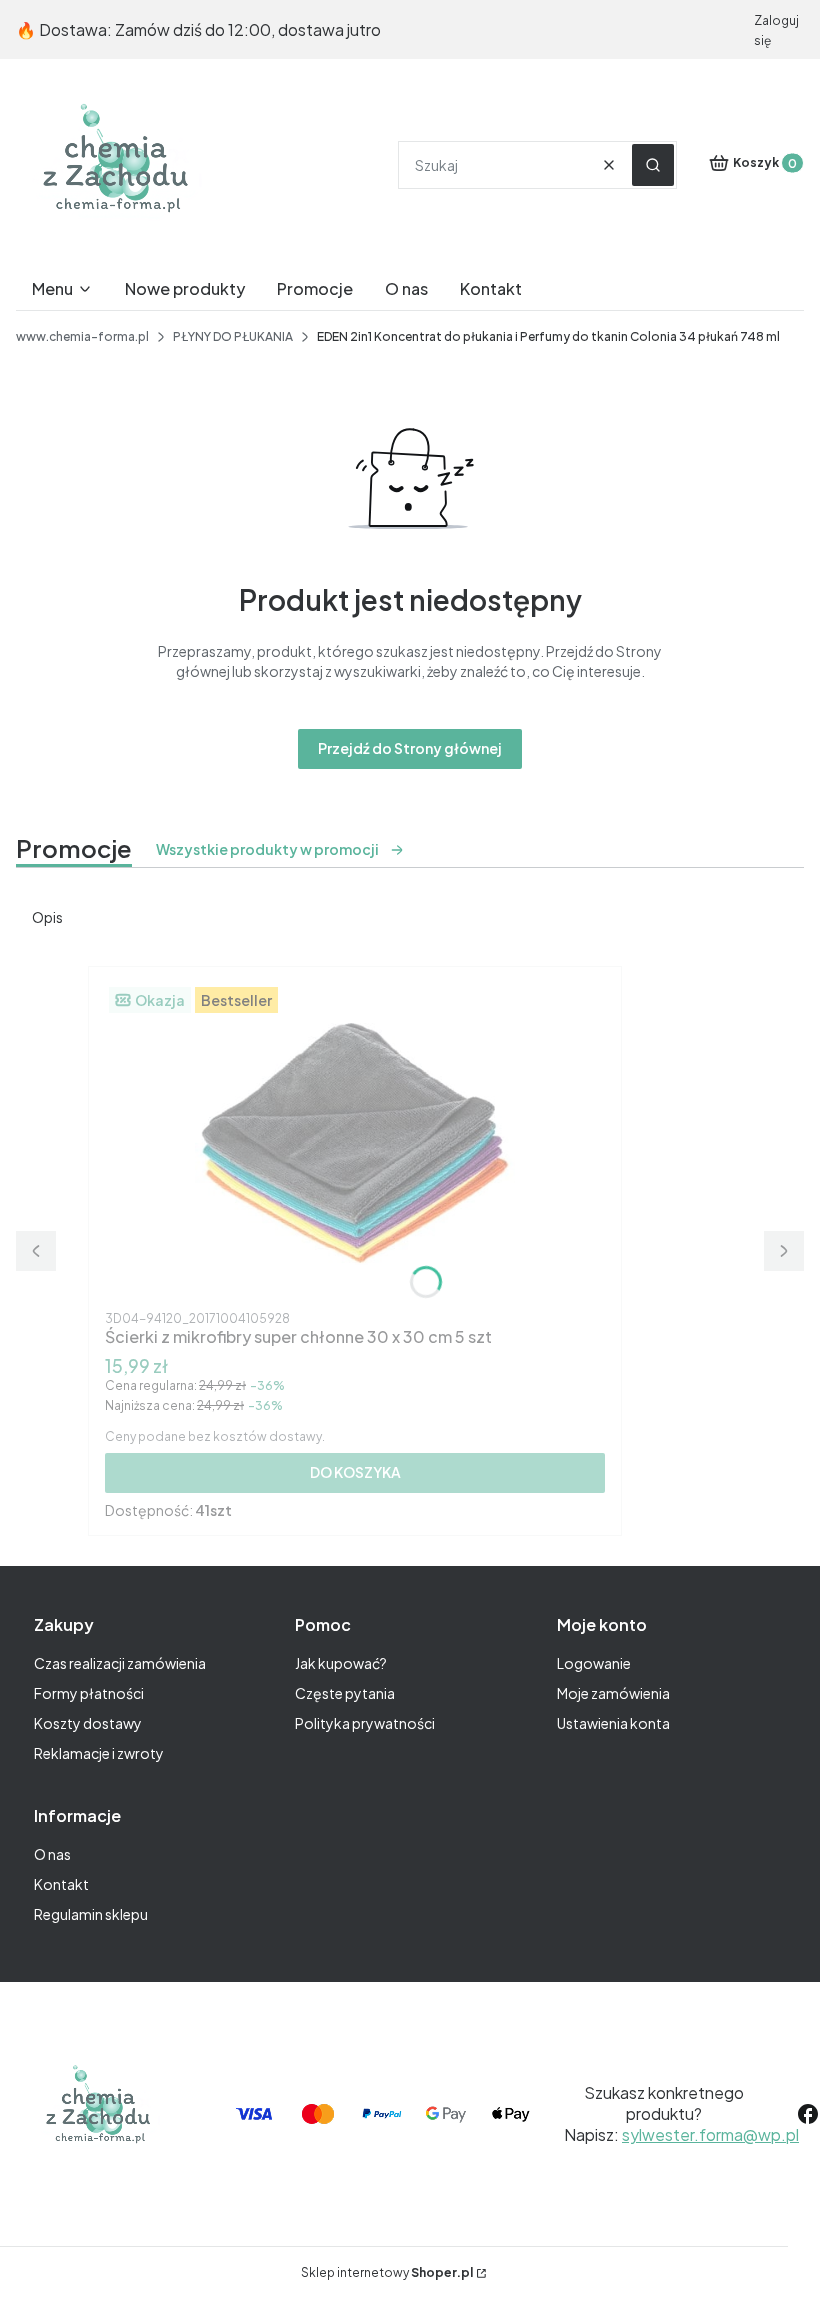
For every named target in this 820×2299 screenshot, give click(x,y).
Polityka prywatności (365, 1723)
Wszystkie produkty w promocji (267, 849)
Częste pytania (345, 1693)
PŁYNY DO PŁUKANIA (233, 336)
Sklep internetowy (387, 2272)
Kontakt (61, 1884)
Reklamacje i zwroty (99, 1753)
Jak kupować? (341, 1663)
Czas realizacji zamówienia (120, 1663)
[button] (653, 165)
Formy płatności (89, 1693)
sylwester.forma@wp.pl (710, 2134)
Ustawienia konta (613, 1723)
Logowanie (594, 1663)
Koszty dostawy (88, 1723)
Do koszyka (355, 1472)
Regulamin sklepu (91, 1914)
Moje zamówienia (613, 1693)
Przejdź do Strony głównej (410, 748)
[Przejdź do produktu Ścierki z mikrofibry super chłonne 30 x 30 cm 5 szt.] (355, 1143)
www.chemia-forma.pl (82, 336)
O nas (52, 1854)
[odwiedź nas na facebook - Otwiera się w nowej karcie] (808, 2114)
